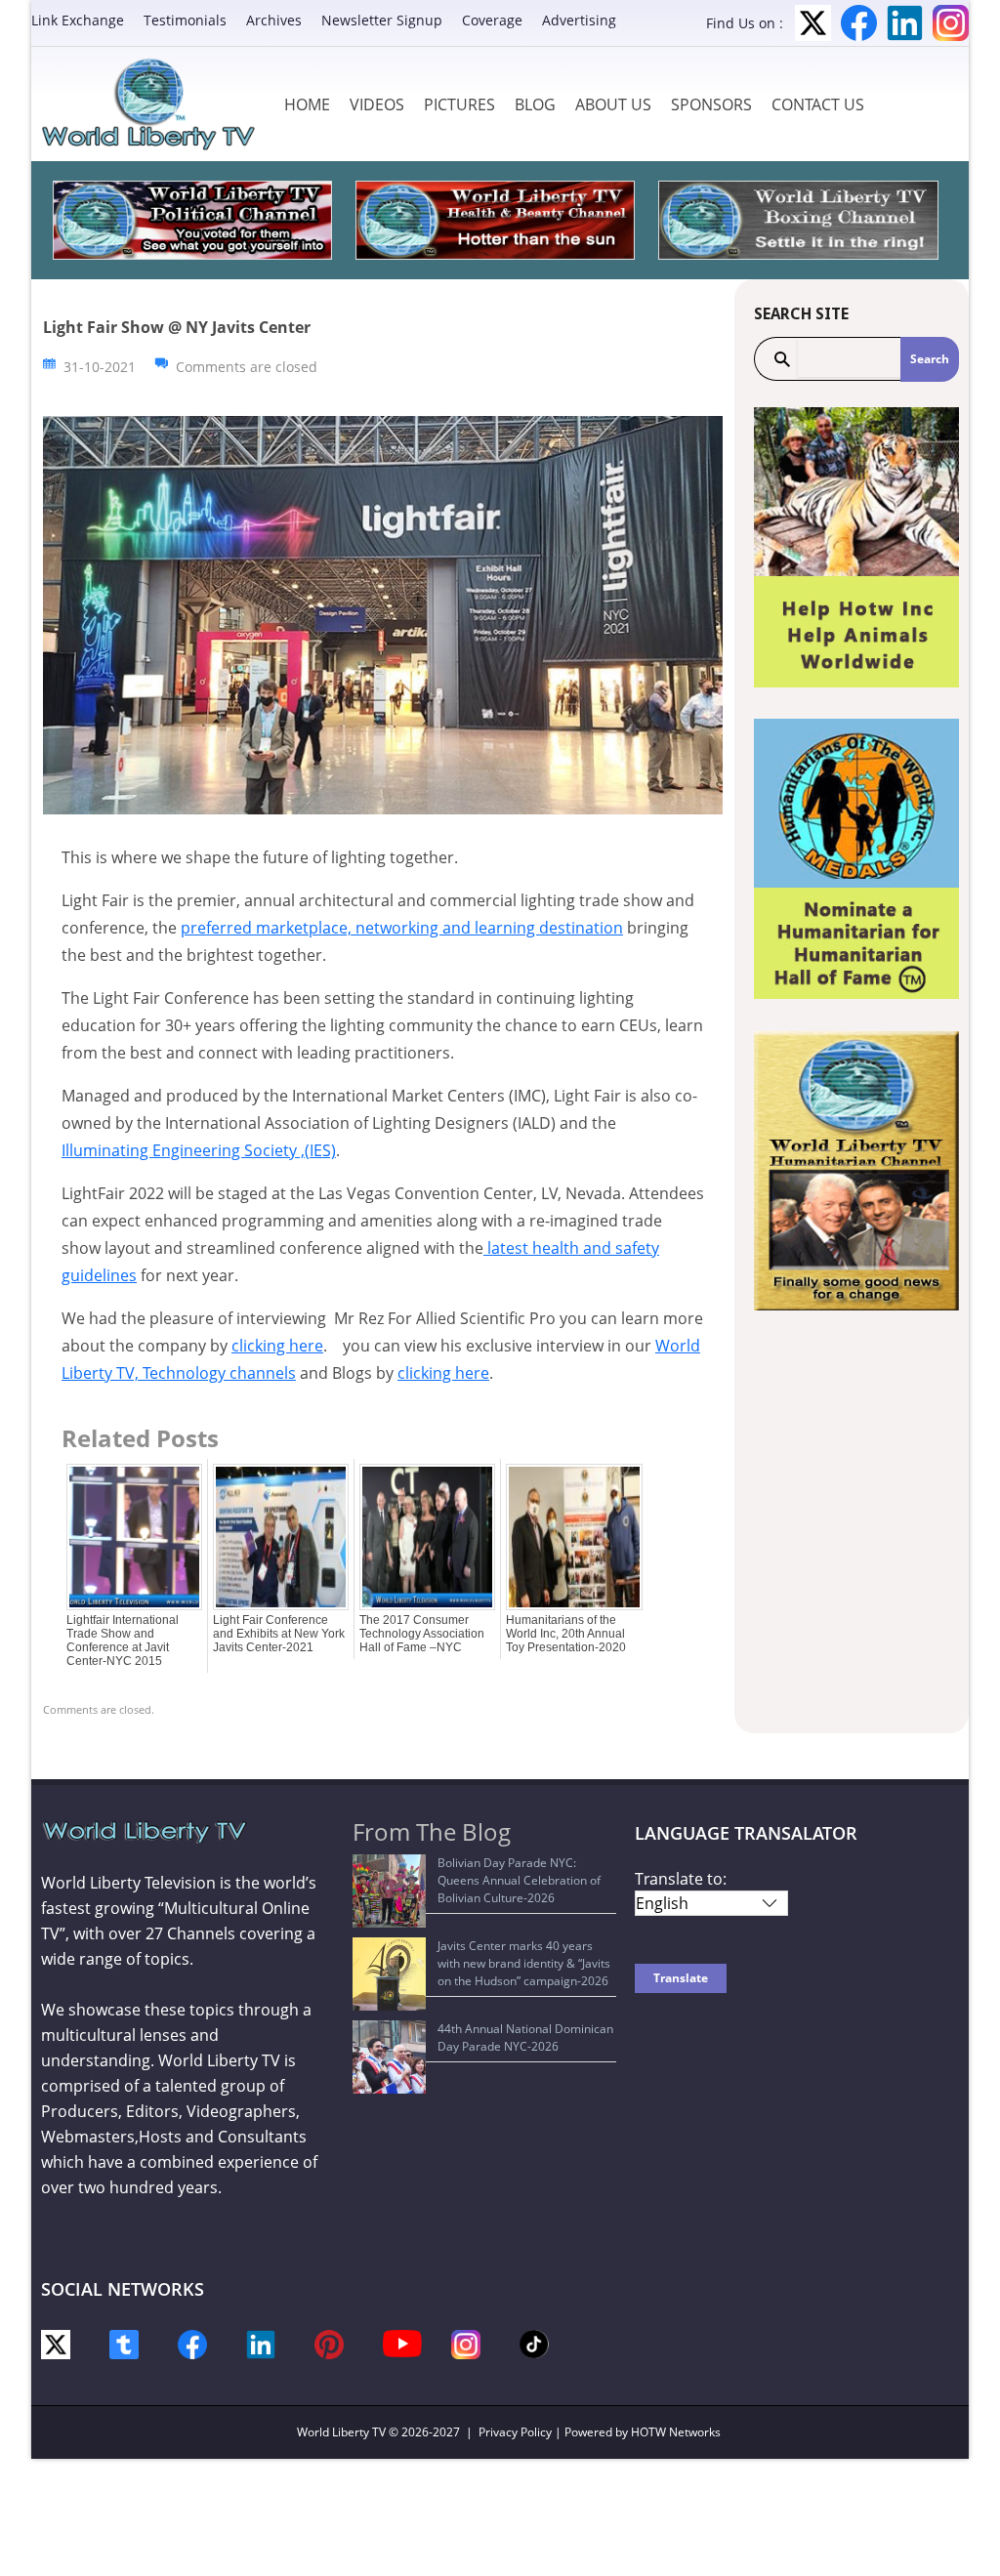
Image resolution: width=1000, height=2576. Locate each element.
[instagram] (466, 2343)
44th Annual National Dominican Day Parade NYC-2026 (525, 2037)
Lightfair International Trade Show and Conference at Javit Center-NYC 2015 (123, 1641)
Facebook (859, 23)
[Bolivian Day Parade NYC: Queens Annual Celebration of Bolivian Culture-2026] (389, 1891)
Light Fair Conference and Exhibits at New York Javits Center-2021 (279, 1634)
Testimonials (185, 20)
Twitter (813, 23)
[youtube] (402, 2342)
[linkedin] (261, 2343)
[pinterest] (329, 2343)
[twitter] (56, 2343)
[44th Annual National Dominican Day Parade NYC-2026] (389, 2057)
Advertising (579, 20)
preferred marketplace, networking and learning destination (402, 928)
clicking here (277, 1346)
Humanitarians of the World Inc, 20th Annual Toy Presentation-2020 (566, 1634)
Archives (274, 20)
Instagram (951, 23)
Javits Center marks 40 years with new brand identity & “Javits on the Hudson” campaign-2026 (524, 1963)
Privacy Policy (515, 2432)
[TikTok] (534, 2343)
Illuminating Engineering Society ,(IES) (199, 1150)
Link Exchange (78, 20)
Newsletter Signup (382, 20)
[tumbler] (124, 2343)
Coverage (492, 20)
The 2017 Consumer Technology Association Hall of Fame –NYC (422, 1634)
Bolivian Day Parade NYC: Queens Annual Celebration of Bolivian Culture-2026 (519, 1880)
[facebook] (192, 2343)
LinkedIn (905, 23)
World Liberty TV (341, 2432)
